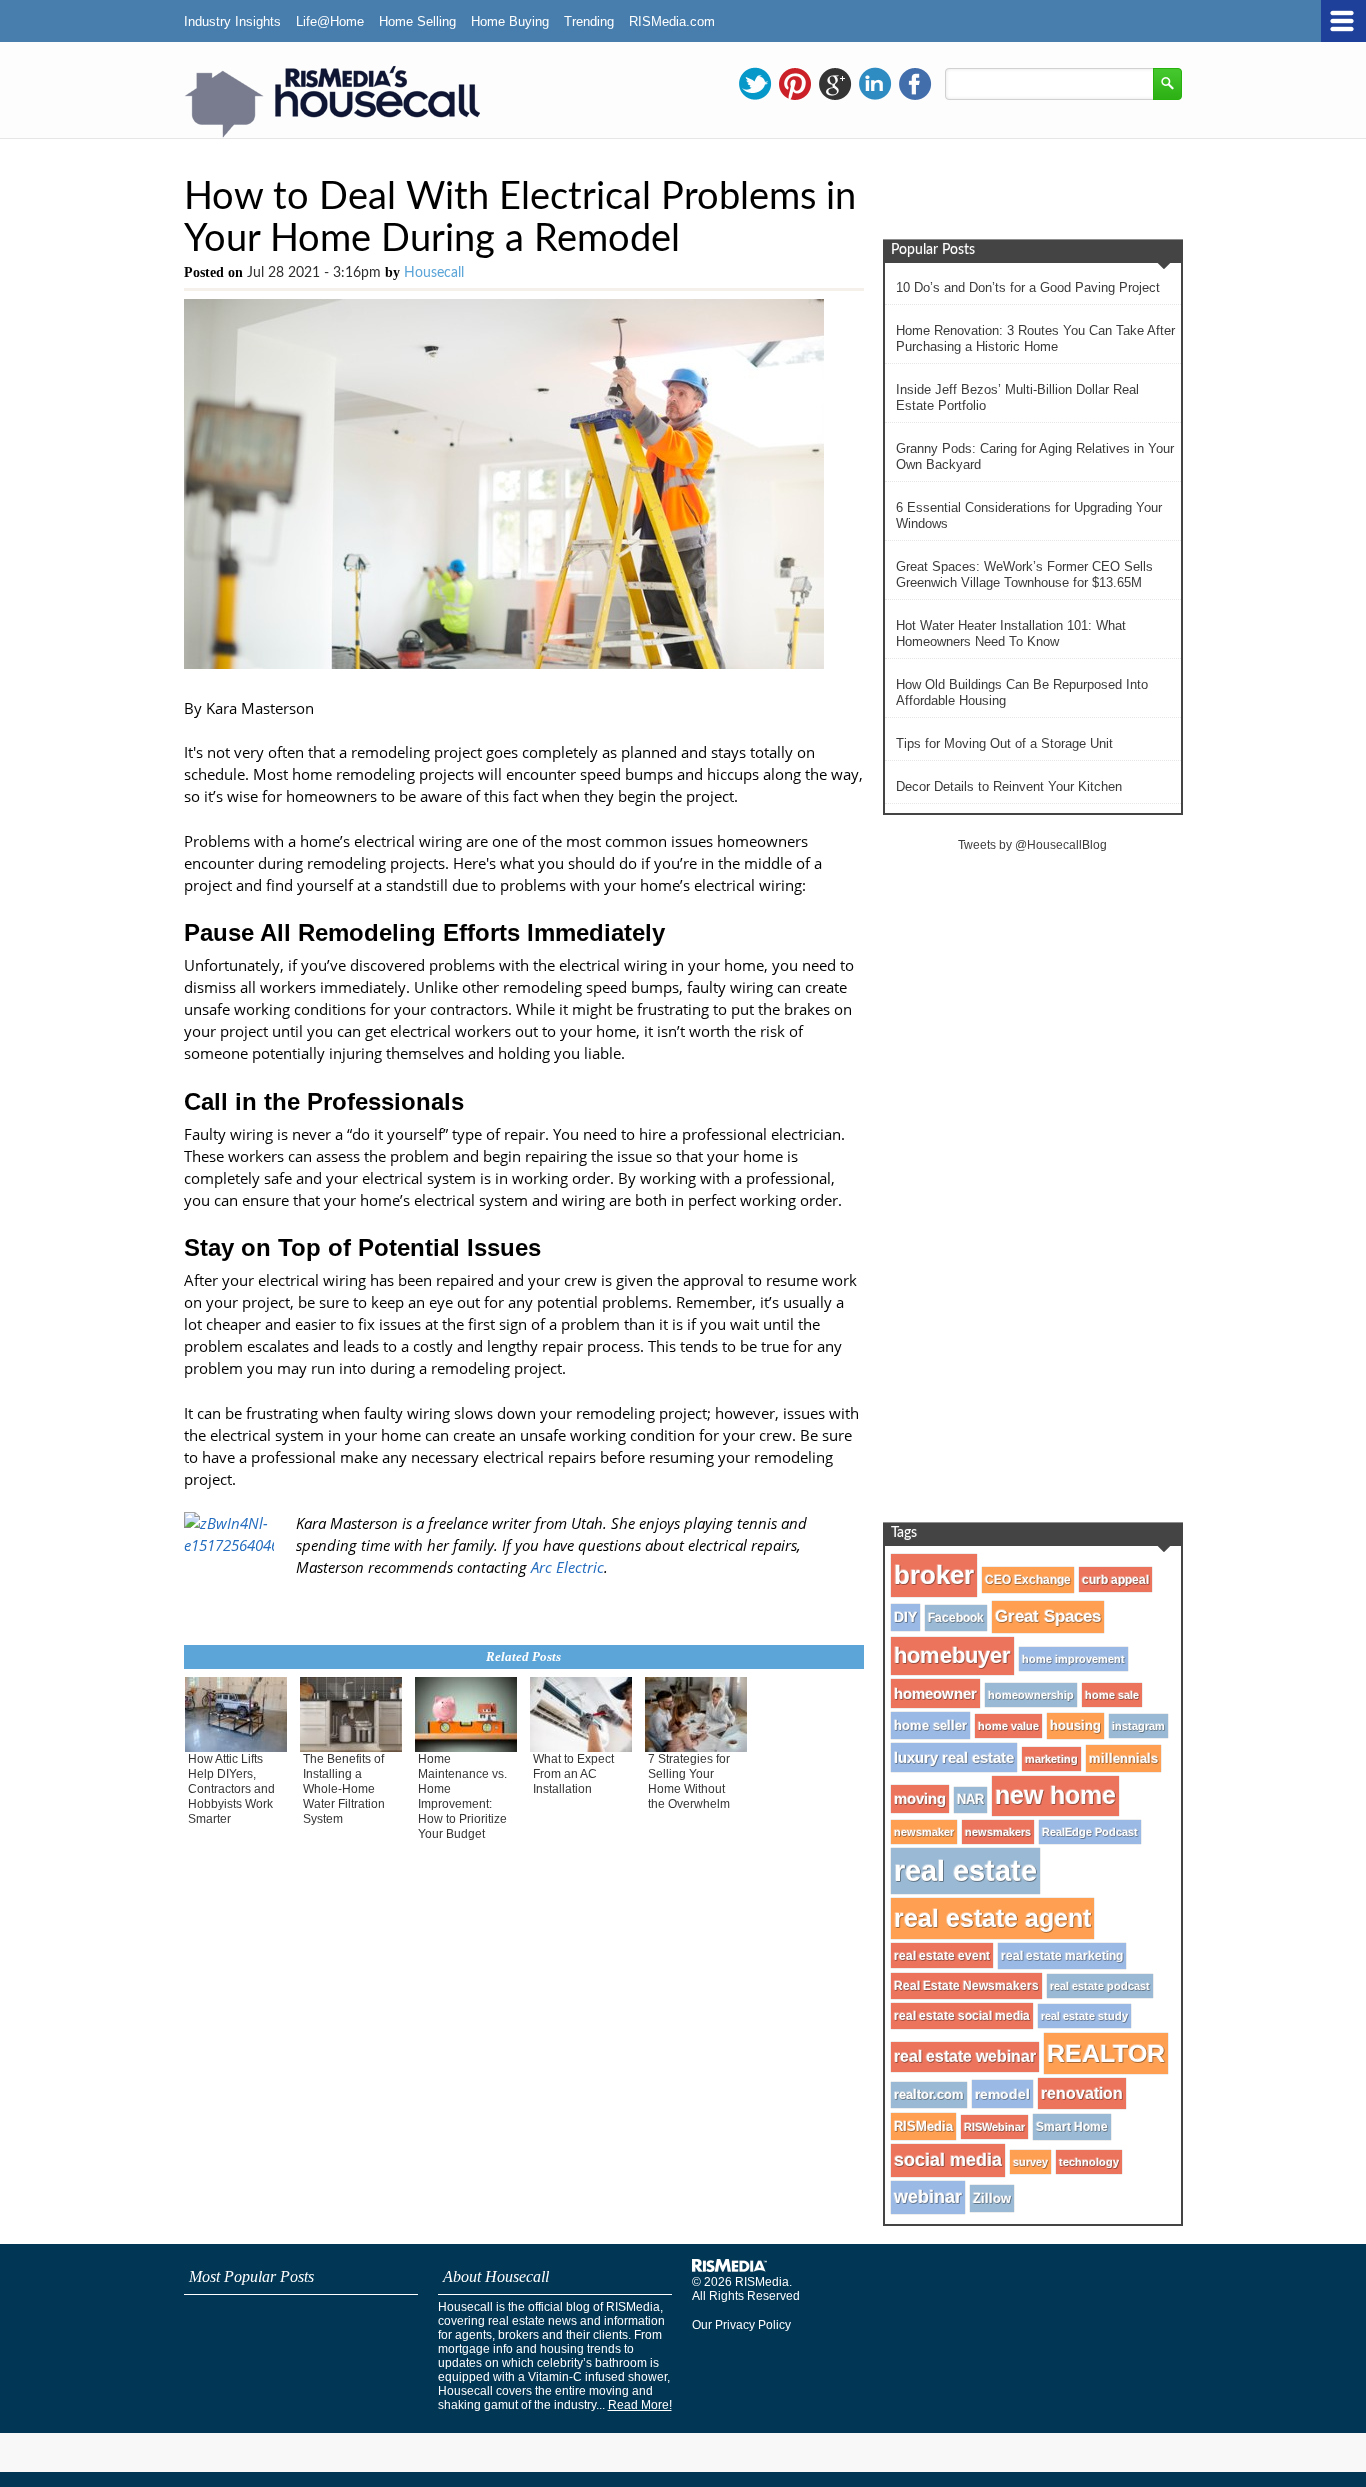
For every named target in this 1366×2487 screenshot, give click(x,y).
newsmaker (924, 1832)
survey (1030, 2162)
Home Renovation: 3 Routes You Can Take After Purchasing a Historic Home (1035, 338)
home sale (1112, 1695)
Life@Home (330, 21)
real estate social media (962, 2016)
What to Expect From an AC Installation (573, 1774)
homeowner (935, 1693)
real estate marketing (1062, 1956)
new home (1055, 1795)
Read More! (640, 2405)
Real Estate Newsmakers (966, 1986)
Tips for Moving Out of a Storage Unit (1004, 743)
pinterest (795, 84)
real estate (965, 1870)
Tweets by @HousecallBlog (1032, 845)
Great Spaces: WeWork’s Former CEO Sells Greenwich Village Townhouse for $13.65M (1024, 574)
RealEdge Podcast (1090, 1832)
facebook (915, 84)
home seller (930, 1725)
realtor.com (929, 2095)
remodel (1002, 2094)
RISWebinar (994, 2127)
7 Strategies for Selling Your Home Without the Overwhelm (689, 1781)
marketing (1051, 1759)
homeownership (1031, 1695)
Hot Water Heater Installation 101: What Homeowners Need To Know (1011, 633)
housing (1075, 1726)
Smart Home (1072, 2127)
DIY (905, 1617)
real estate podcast (1100, 1986)
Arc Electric (567, 1567)
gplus (835, 84)
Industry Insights (232, 21)
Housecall (434, 273)
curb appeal (1115, 1579)
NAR (970, 1800)
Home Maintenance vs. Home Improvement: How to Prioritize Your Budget (462, 1796)
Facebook (956, 1618)
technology (1089, 2162)
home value (1008, 1726)
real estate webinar (965, 2056)
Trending (589, 21)
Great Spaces (1048, 1616)
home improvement (1073, 1659)
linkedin (875, 84)
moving (920, 1799)
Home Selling (417, 21)
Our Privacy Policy (741, 2325)
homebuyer (952, 1655)
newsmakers (998, 1832)
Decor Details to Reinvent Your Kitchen (1009, 786)
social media (948, 2160)
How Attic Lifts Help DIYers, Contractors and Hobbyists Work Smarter (231, 1789)
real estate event (942, 1955)
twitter (755, 84)
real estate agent (992, 1918)
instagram (1138, 1726)
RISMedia (923, 2126)
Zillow (992, 2198)
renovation (1082, 2093)
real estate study (1084, 2016)
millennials (1123, 1758)
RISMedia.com (672, 21)
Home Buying (510, 21)
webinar (928, 2197)
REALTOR (1106, 2053)
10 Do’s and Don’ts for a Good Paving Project (1028, 287)
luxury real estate (954, 1757)
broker (934, 1575)
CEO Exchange (1028, 1580)
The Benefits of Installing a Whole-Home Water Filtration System (344, 1789)
